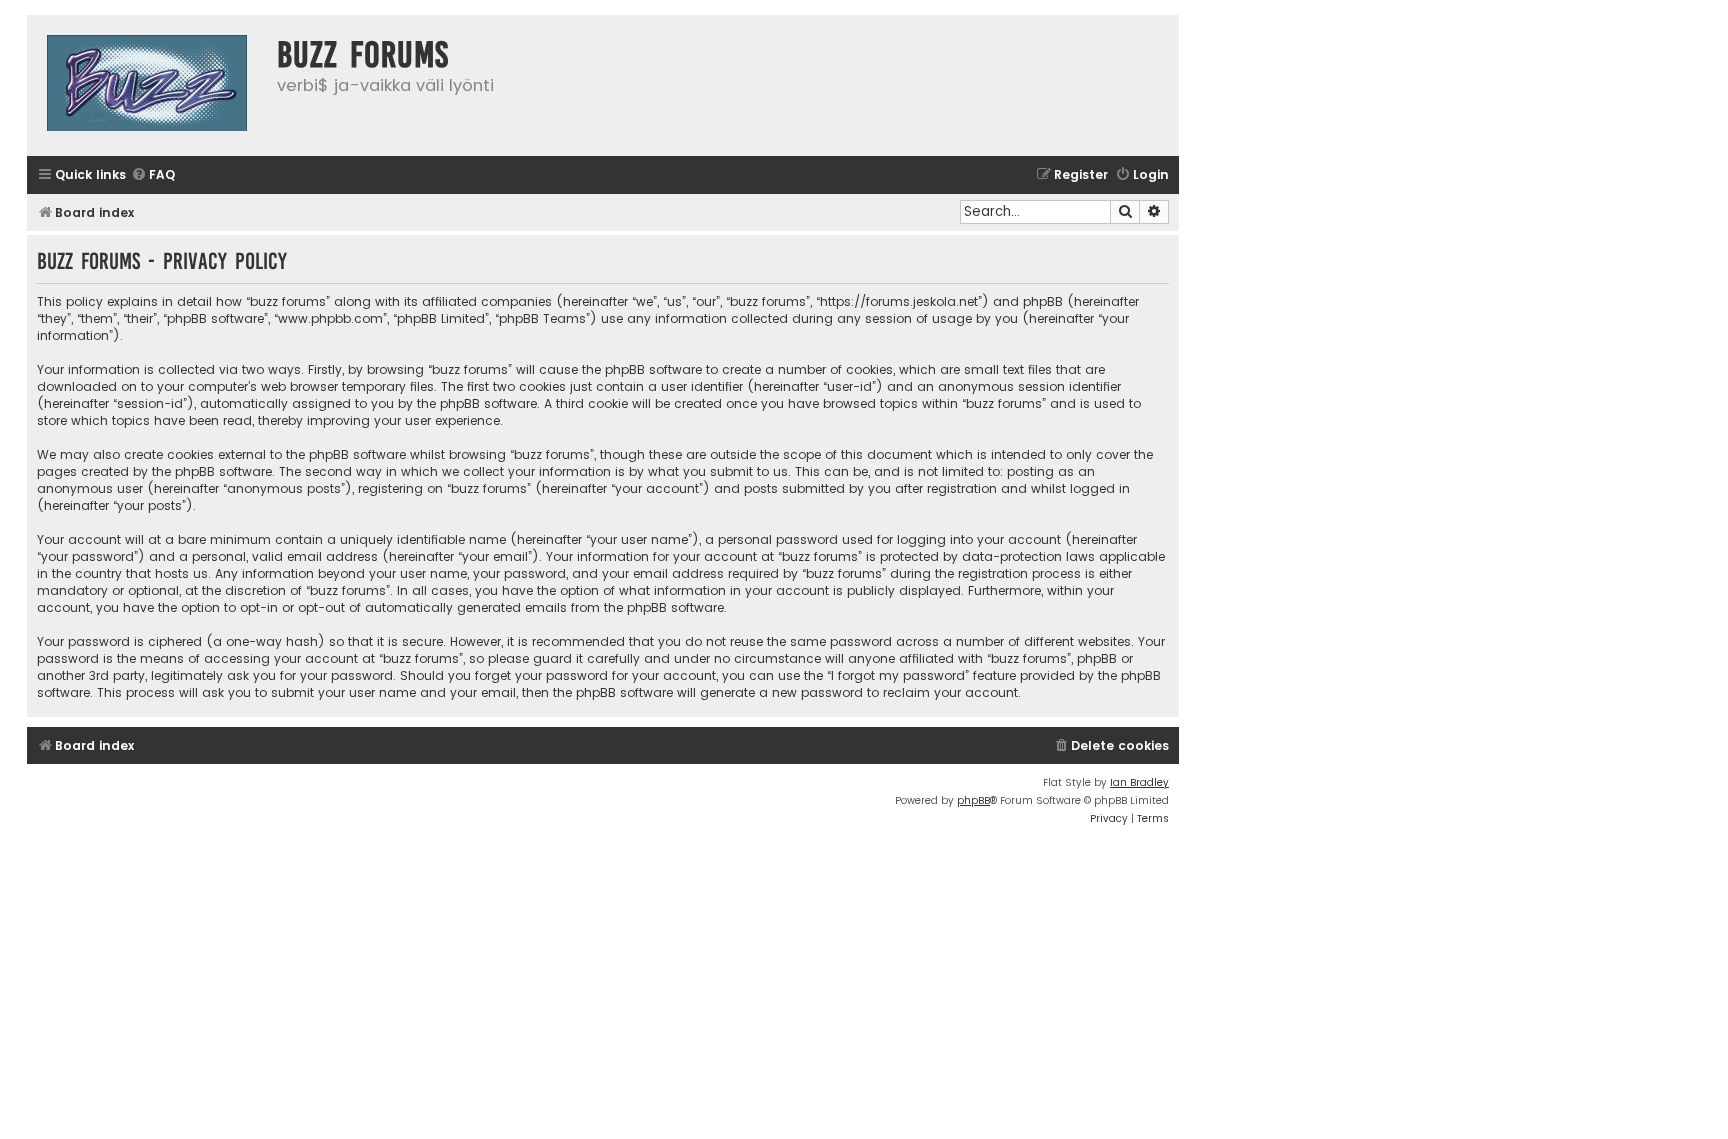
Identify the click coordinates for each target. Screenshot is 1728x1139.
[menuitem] (153, 175)
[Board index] (147, 85)
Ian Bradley (1139, 782)
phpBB (973, 800)
